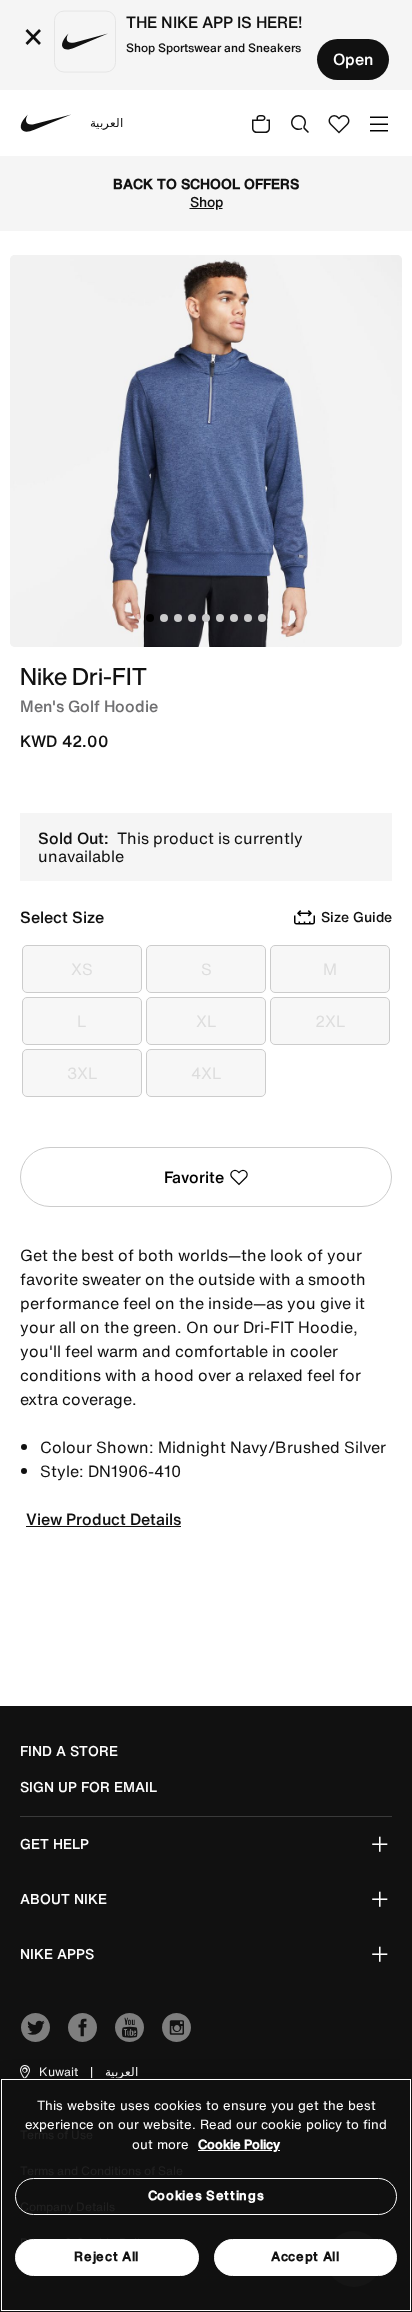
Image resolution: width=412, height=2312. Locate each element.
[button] (47, 2072)
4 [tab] (192, 618)
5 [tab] (206, 618)
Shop (206, 202)
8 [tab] (248, 618)
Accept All (305, 2256)
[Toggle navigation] (379, 122)
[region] (206, 2195)
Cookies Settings (206, 2195)
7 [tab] (234, 618)
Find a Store (69, 1751)
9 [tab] (262, 618)
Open (353, 59)
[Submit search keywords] (300, 123)
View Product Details (103, 1519)
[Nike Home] (46, 123)
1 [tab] (150, 618)
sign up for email (88, 1787)
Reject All (106, 2256)
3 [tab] (178, 618)
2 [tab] (164, 618)
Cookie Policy (239, 2144)
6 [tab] (220, 618)
